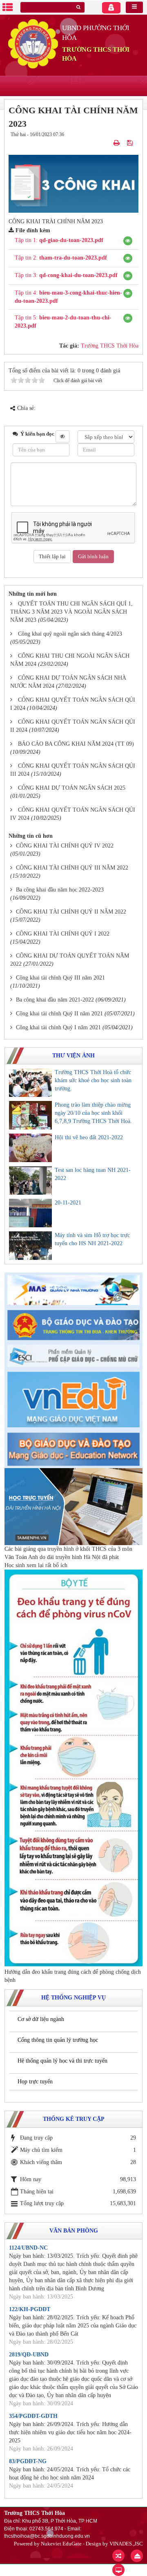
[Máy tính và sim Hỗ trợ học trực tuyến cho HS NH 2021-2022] (30, 1246)
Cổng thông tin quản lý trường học (58, 2040)
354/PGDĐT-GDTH (33, 2416)
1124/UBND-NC (28, 2248)
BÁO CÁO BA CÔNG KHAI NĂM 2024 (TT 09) (76, 744)
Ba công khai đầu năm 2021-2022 (55, 1000)
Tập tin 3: (66, 275)
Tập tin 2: (61, 258)
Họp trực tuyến (35, 2082)
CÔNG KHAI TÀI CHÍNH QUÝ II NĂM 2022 (71, 912)
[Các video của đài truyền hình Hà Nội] (73, 1506)
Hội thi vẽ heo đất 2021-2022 (89, 1137)
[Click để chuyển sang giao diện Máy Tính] (118, 2570)
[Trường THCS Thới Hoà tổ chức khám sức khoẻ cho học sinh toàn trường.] (30, 1083)
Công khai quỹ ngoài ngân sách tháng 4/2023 (70, 634)
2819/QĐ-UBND (29, 2355)
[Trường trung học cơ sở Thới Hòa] (33, 43)
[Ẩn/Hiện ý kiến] (62, 436)
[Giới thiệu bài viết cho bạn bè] (107, 143)
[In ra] (117, 143)
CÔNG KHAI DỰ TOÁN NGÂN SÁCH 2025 (72, 788)
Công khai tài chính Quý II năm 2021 (59, 1014)
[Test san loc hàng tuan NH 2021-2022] (30, 1180)
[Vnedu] (73, 1399)
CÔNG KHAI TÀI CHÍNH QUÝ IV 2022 (65, 846)
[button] (128, 241)
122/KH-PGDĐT (30, 2309)
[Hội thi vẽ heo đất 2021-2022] (30, 1148)
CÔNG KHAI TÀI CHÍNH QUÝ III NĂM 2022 (72, 868)
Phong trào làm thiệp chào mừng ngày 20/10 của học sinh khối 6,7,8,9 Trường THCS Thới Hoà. (93, 1113)
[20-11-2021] (30, 1213)
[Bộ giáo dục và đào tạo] (73, 1324)
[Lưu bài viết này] (131, 143)
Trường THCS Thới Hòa (110, 346)
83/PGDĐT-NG (28, 2461)
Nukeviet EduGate (61, 2544)
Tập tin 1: (59, 240)
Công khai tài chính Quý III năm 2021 (60, 978)
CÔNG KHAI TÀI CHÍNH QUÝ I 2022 (63, 934)
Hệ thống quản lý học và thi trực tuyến (62, 2061)
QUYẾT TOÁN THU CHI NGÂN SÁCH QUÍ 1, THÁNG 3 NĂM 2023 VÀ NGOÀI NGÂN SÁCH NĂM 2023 (71, 612)
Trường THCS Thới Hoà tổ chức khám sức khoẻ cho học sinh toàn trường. (93, 1080)
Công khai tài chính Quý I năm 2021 (58, 1027)
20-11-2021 (68, 1203)
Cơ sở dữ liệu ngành (41, 2019)
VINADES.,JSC (126, 2544)
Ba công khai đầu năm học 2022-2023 (60, 890)
